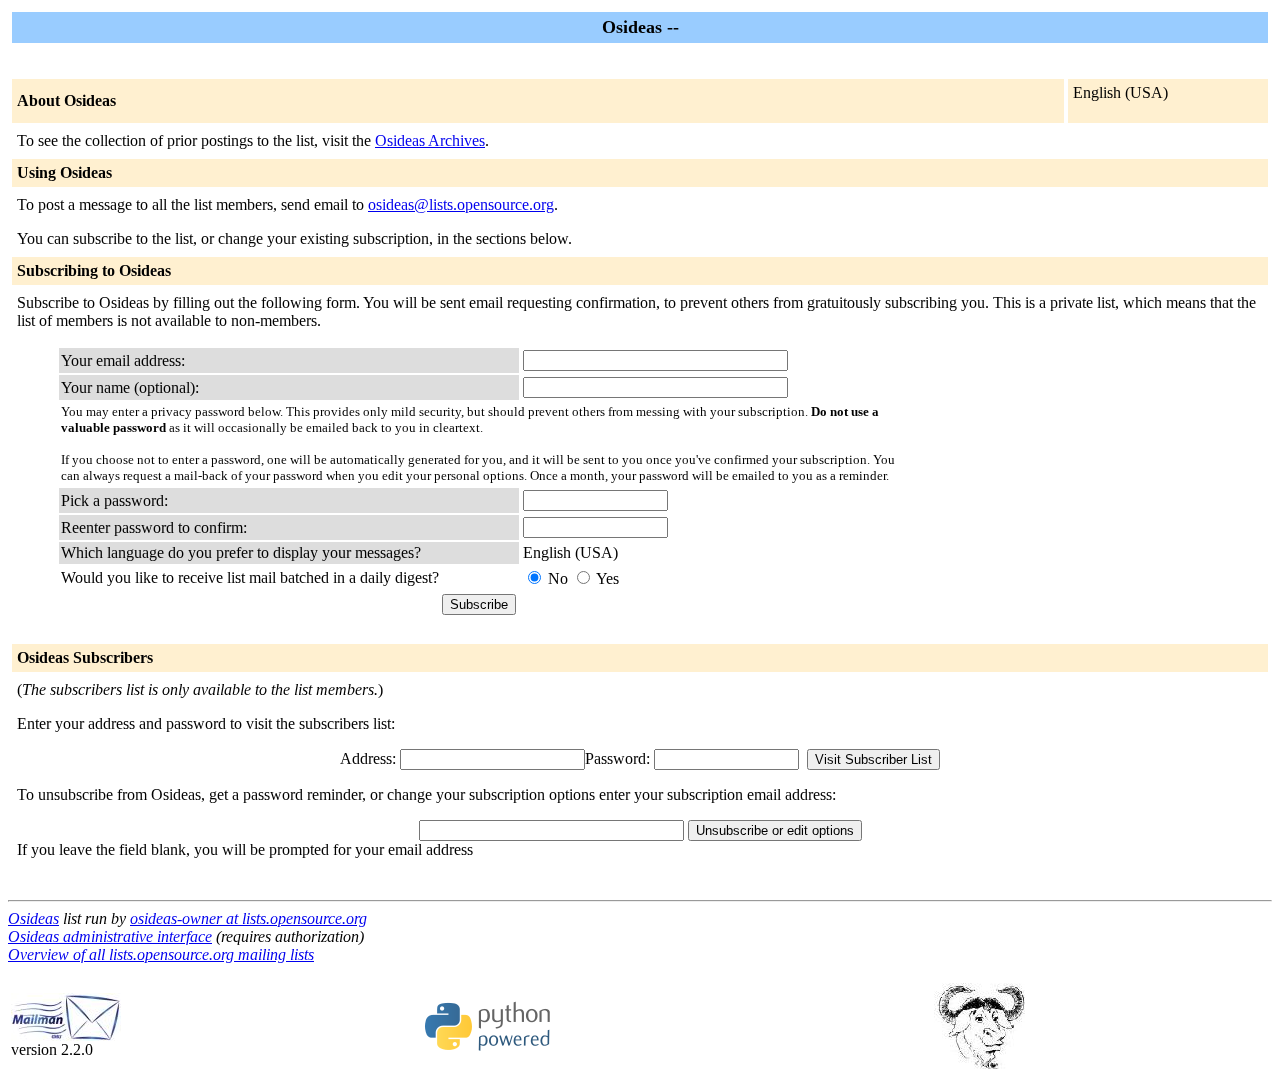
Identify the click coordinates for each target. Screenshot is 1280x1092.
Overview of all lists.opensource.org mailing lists (161, 954)
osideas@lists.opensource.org (461, 204)
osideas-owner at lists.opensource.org (248, 918)
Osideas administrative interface (110, 936)
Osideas (33, 918)
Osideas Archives (430, 140)
